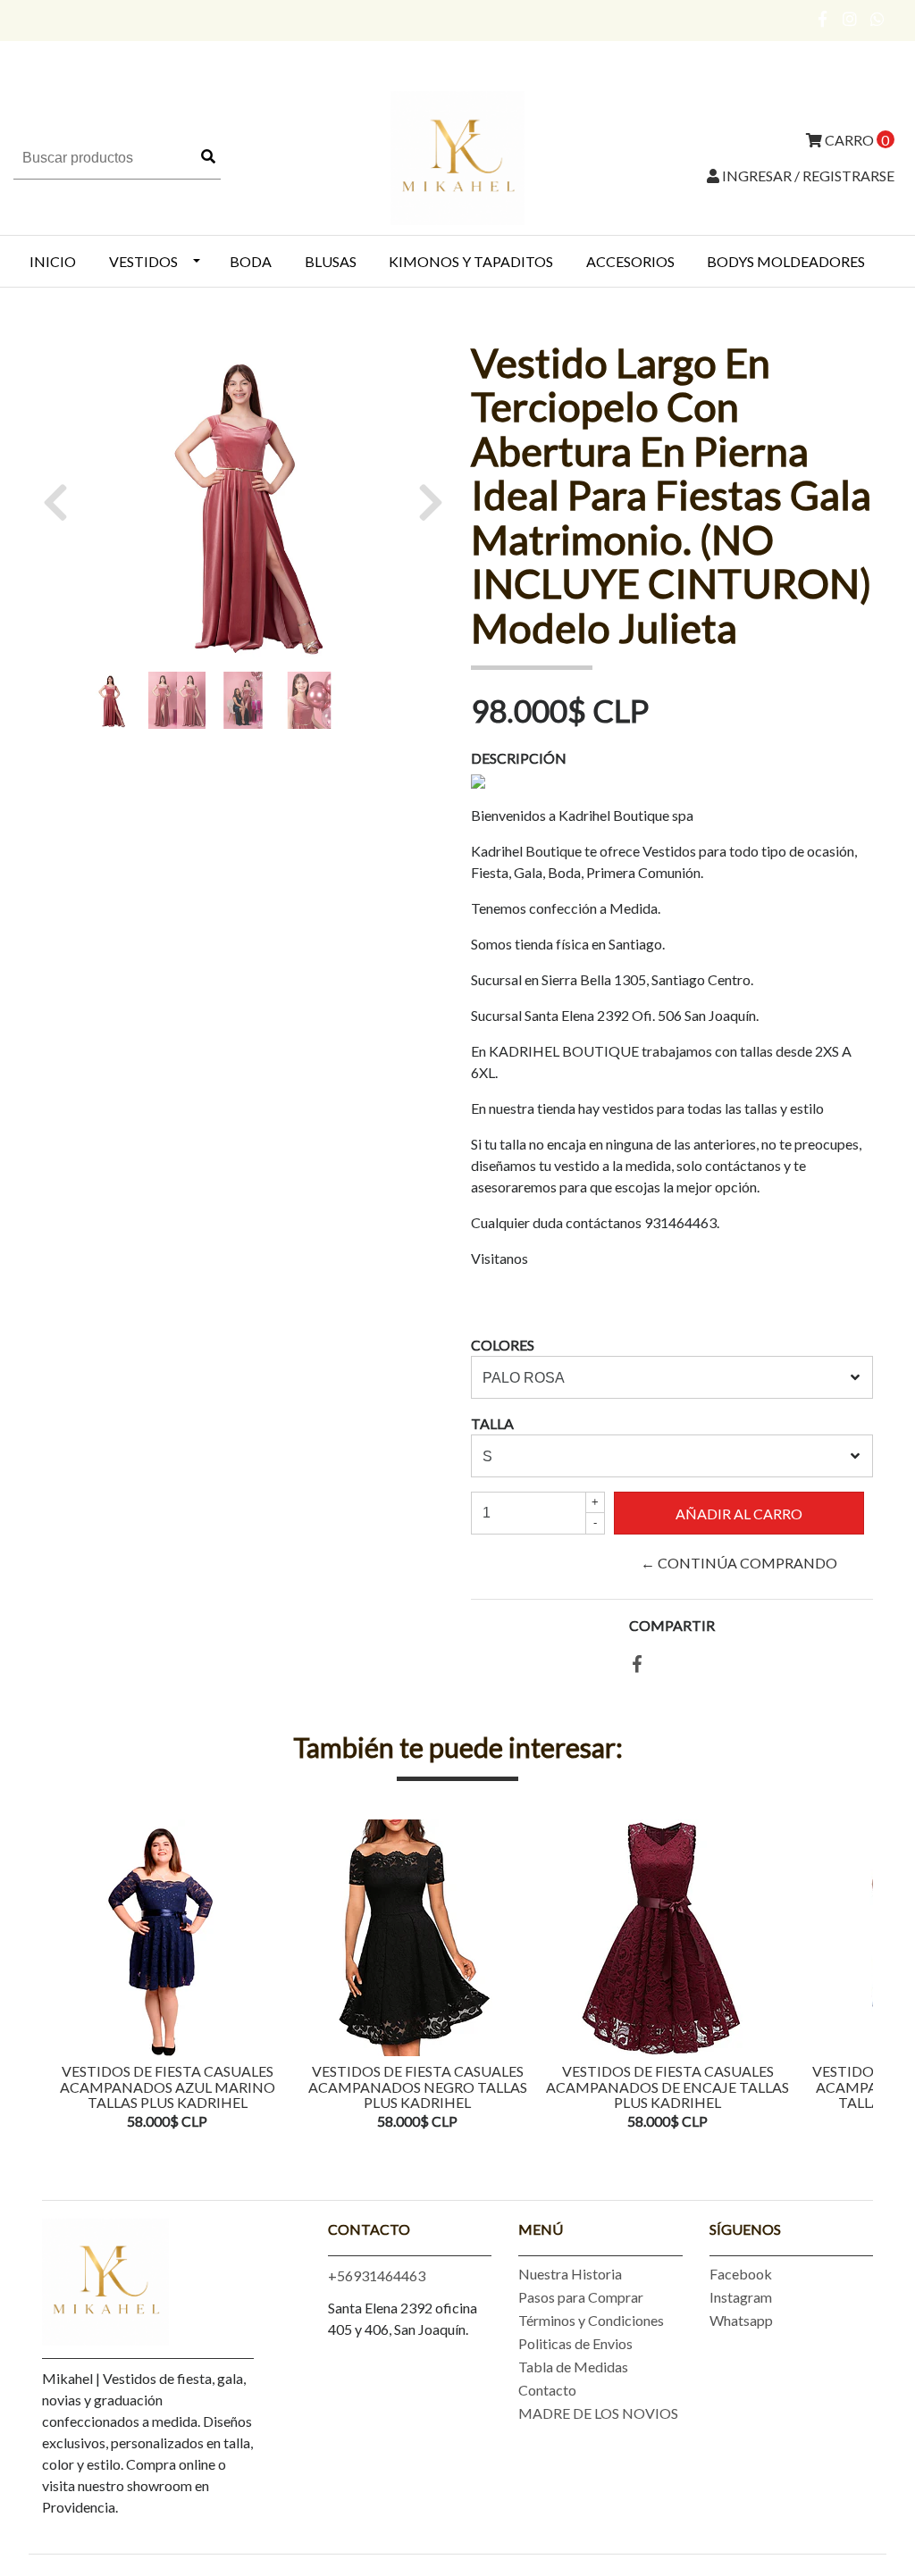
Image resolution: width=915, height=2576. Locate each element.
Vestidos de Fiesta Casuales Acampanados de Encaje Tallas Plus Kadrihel (667, 2087)
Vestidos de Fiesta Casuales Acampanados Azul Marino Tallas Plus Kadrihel (168, 2087)
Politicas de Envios (575, 2343)
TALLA (492, 1423)
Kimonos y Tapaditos (471, 261)
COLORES (503, 1345)
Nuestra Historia (570, 2274)
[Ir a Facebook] (823, 19)
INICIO (53, 261)
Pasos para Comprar (581, 2297)
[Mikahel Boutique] (457, 156)
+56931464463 (377, 2275)
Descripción (519, 758)
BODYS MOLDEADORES (786, 261)
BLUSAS (331, 261)
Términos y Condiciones (591, 2320)
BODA (251, 261)
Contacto (547, 2390)
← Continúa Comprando (739, 1563)
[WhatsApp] (878, 19)
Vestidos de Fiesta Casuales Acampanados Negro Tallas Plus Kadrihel (418, 2087)
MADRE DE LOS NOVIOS (598, 2413)
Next (855, 1977)
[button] (62, 502)
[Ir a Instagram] (850, 19)
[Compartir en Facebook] (637, 1664)
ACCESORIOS (630, 261)
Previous (60, 1977)
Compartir (672, 1625)
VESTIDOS (143, 261)
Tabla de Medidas (573, 2367)
